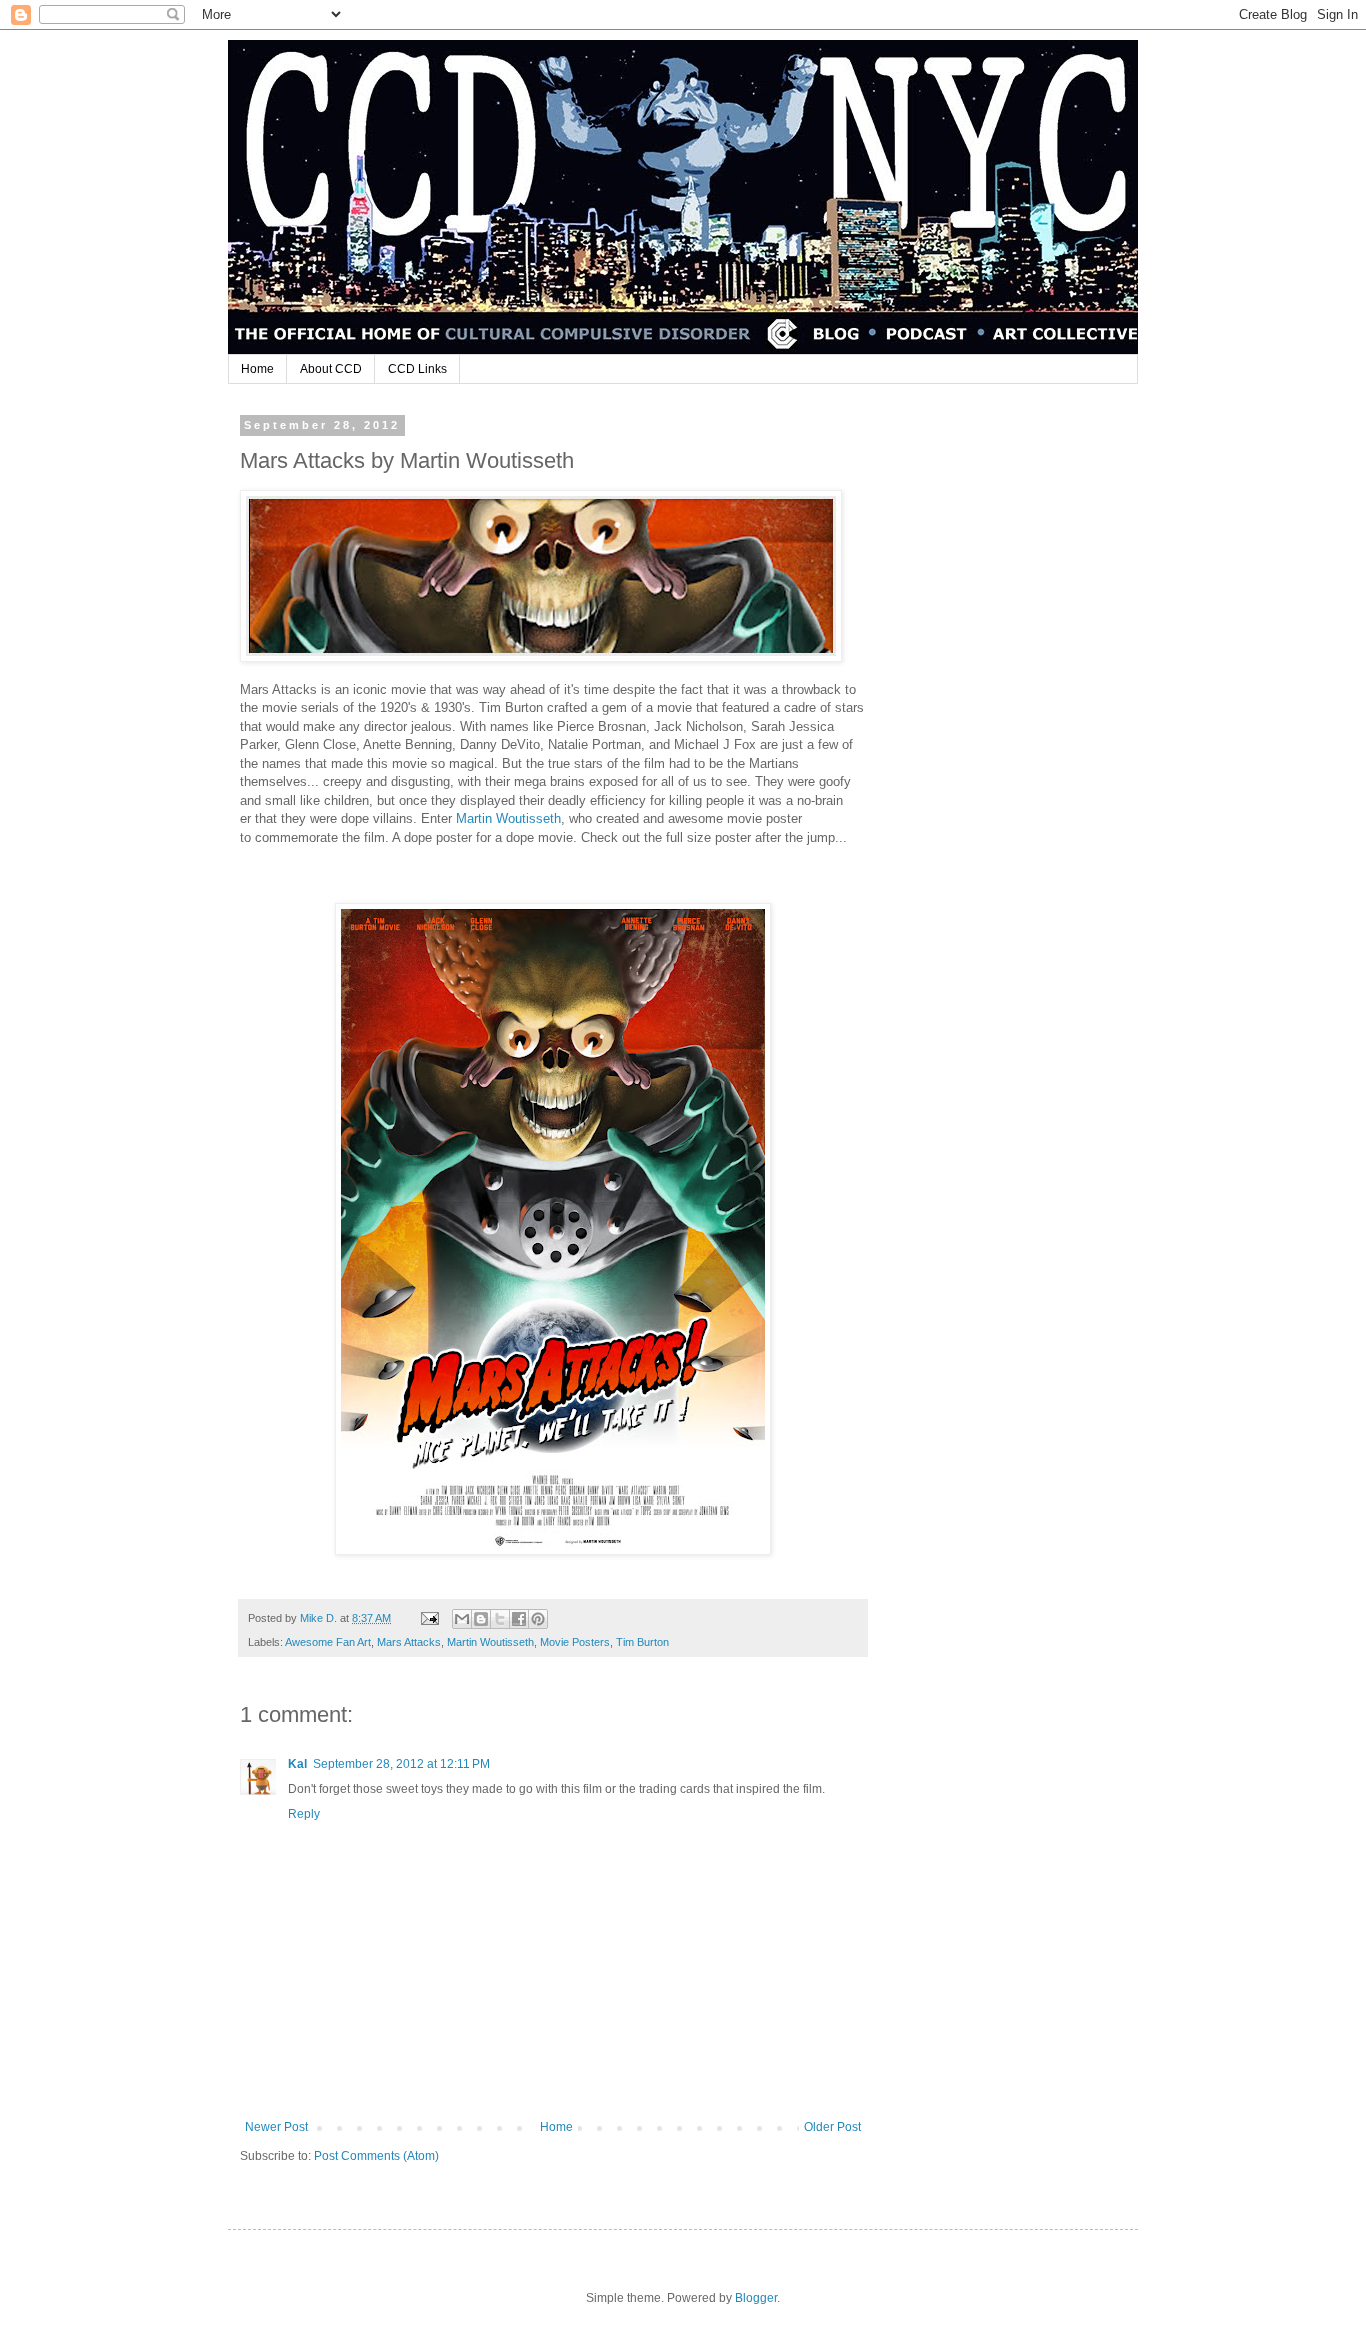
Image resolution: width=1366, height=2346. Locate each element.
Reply (304, 1814)
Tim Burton (642, 1642)
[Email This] (462, 1619)
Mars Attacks (409, 1642)
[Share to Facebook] (519, 1619)
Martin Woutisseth (508, 818)
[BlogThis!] (481, 1619)
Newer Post (276, 2127)
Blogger (756, 2298)
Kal (297, 1764)
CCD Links (417, 369)
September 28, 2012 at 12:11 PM (401, 1764)
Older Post (832, 2127)
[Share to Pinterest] (538, 1619)
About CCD (331, 369)
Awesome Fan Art (328, 1642)
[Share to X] (500, 1619)
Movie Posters (575, 1642)
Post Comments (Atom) (376, 2156)
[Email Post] (429, 1618)
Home (257, 369)
